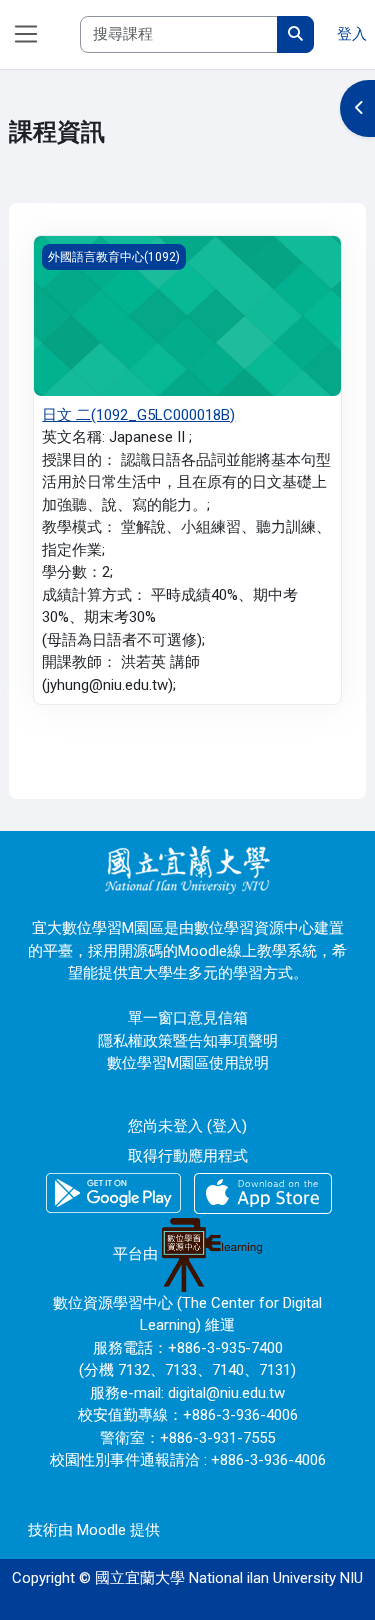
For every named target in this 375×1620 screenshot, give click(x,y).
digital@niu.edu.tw (226, 1393)
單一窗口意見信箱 (188, 1018)
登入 (352, 34)
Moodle (101, 1530)
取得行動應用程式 (188, 1156)
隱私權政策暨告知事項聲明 (188, 1041)
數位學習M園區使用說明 (188, 1063)
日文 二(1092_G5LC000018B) (138, 415)
